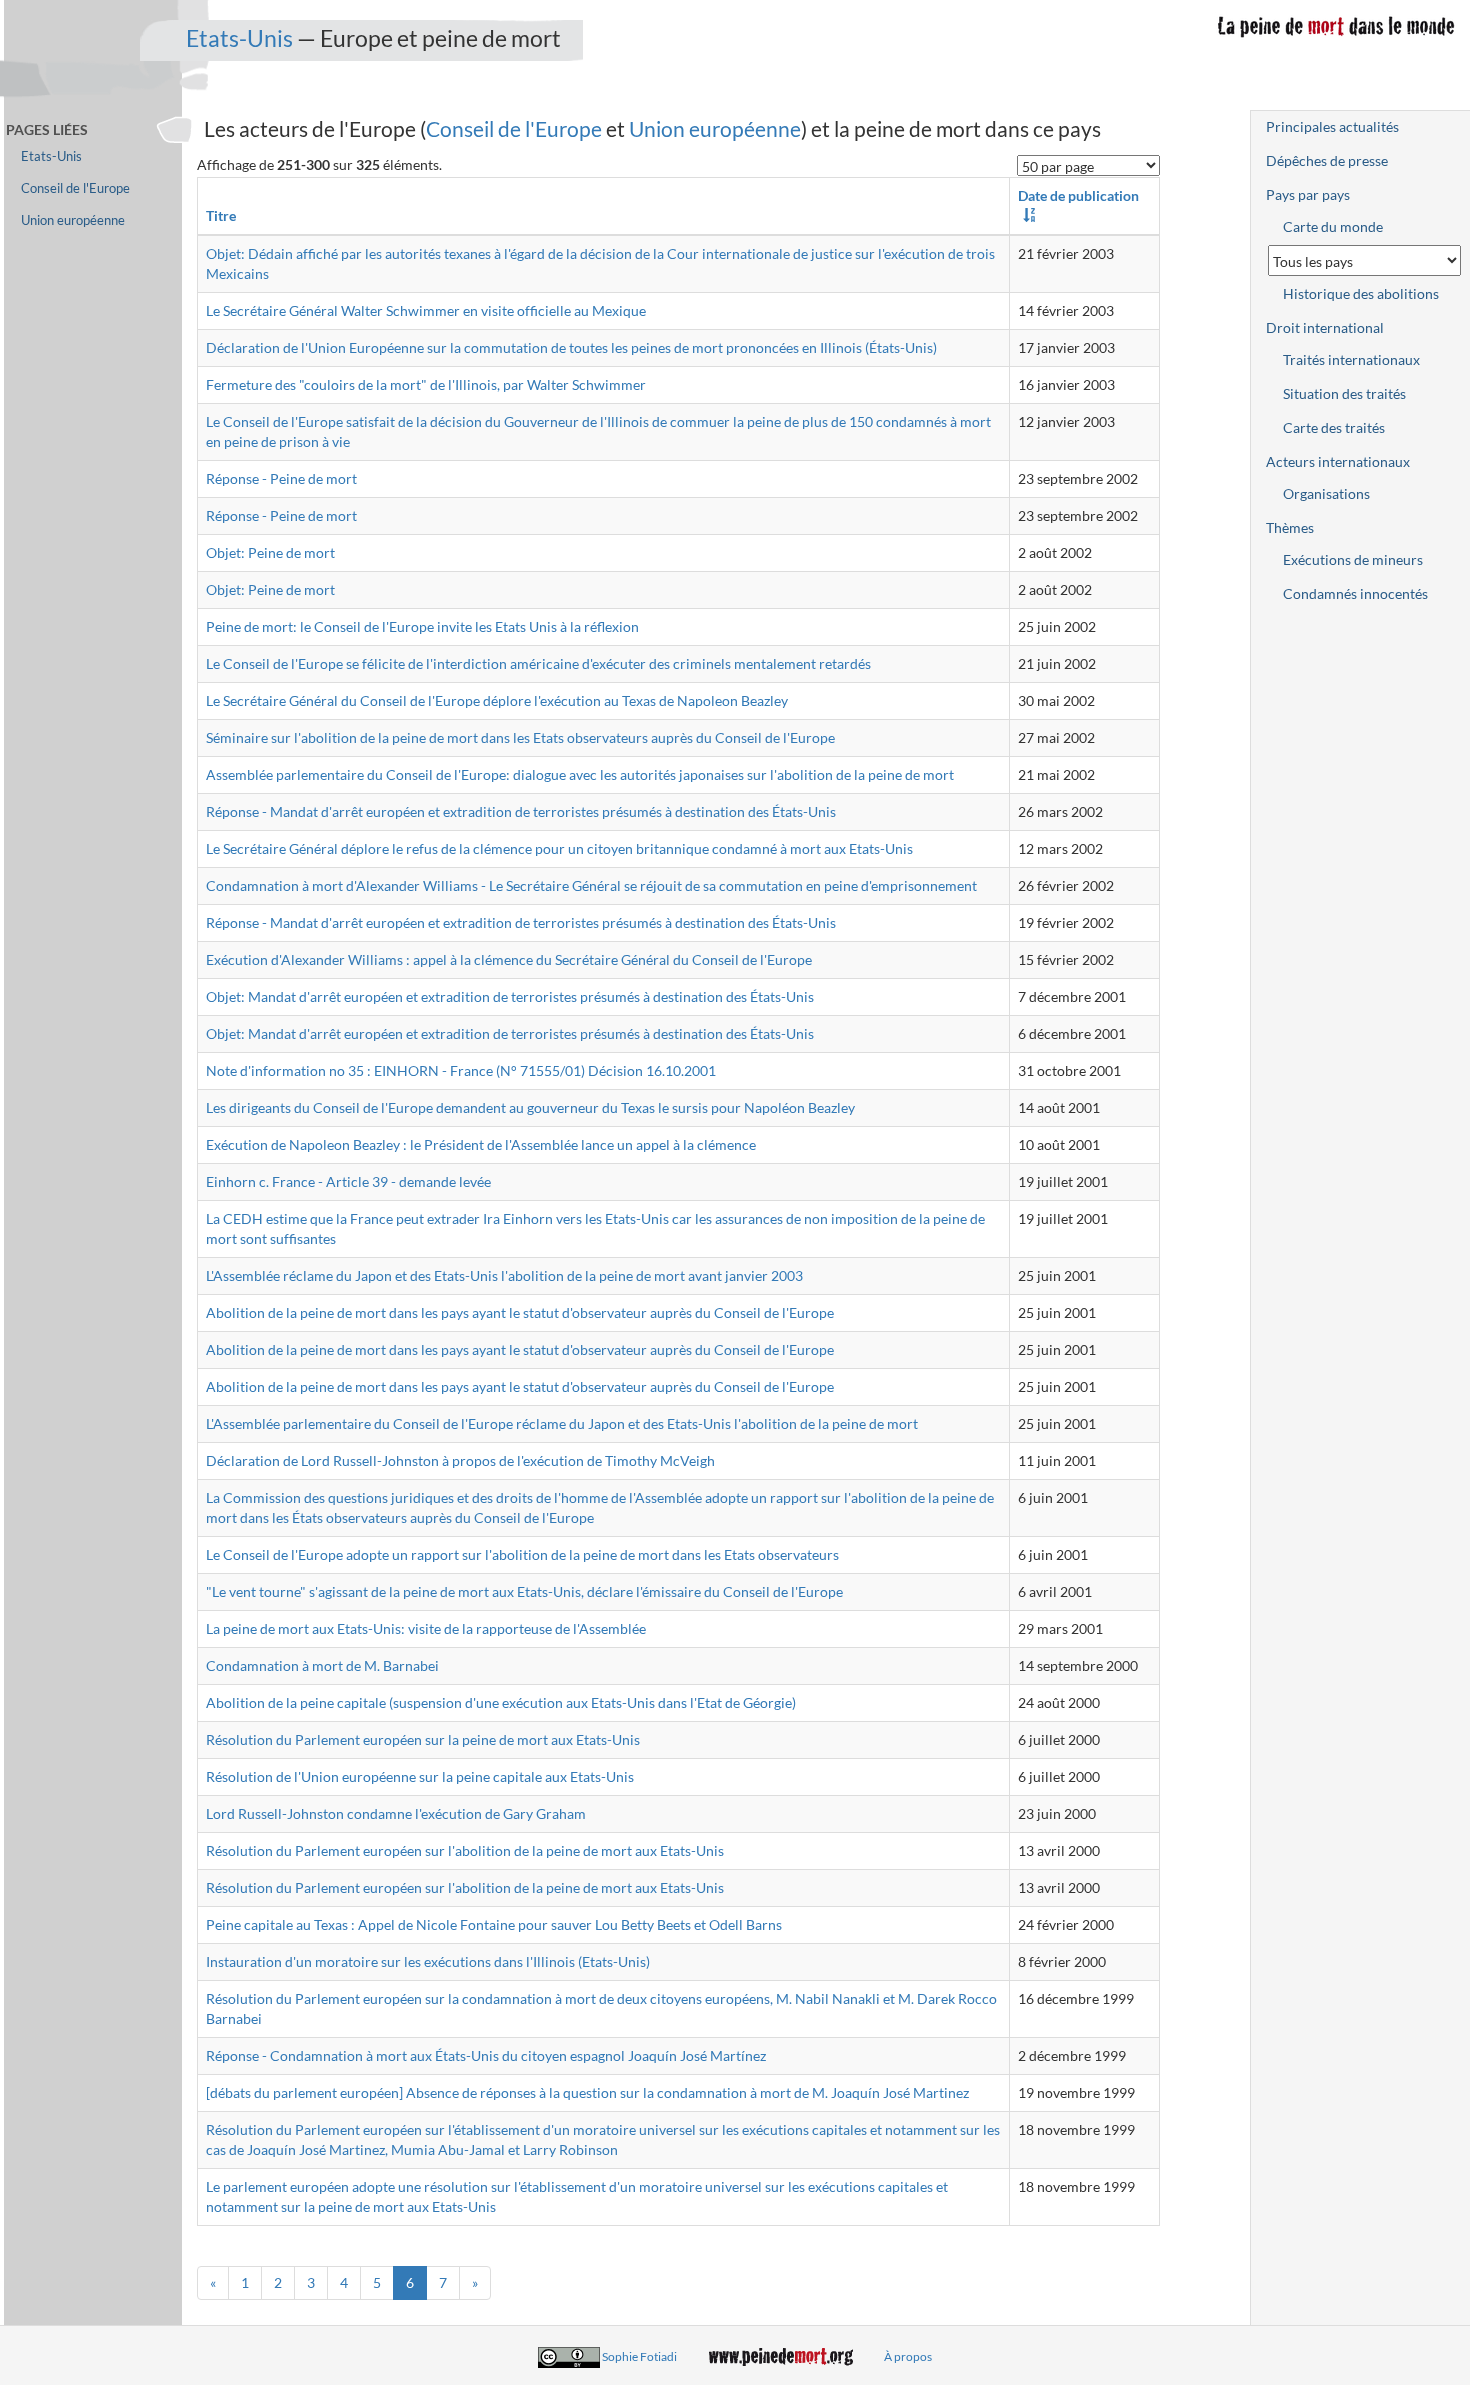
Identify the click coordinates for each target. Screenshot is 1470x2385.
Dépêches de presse (1327, 160)
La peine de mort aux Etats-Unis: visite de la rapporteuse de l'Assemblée (426, 1628)
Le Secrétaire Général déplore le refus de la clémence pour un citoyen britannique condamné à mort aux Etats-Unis (559, 848)
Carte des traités (1334, 427)
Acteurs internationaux (1338, 461)
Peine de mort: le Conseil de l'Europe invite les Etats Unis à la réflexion (422, 626)
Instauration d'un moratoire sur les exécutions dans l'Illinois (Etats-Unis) (428, 1961)
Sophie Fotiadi (639, 2356)
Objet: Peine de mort (270, 552)
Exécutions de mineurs (1353, 559)
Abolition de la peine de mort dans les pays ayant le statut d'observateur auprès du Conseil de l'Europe (520, 1312)
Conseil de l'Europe (514, 128)
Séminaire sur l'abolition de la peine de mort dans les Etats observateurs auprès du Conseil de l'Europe (520, 737)
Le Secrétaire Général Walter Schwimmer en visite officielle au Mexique (426, 310)
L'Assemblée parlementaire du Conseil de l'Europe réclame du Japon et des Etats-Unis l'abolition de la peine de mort (562, 1423)
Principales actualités (1332, 126)
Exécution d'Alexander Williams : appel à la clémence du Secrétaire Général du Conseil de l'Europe (509, 959)
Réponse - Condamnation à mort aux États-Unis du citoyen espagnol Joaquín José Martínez (486, 2055)
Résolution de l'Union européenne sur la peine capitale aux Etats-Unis (420, 1776)
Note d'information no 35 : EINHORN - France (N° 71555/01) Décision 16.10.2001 (461, 1070)
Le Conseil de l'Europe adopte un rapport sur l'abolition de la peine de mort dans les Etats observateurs (522, 1554)
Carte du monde (1333, 226)
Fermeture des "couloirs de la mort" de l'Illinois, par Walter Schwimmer (426, 384)
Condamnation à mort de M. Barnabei (322, 1665)
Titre (221, 215)
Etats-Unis (239, 38)
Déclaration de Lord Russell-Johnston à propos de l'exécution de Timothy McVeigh (460, 1460)
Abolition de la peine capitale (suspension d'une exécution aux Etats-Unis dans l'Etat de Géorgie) (501, 1702)
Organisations (1326, 493)
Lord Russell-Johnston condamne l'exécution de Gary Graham (396, 1813)
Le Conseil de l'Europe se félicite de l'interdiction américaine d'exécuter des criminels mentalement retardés (538, 663)
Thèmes (1290, 527)
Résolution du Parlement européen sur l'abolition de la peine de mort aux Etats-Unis (465, 1850)
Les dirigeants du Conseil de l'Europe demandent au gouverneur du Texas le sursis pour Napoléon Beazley (530, 1107)
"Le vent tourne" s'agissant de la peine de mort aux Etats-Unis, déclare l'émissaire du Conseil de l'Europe (524, 1591)
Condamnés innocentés (1355, 593)
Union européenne (715, 128)
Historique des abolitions (1361, 293)
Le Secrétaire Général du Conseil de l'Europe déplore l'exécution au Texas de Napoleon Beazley (497, 700)
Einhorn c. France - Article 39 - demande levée (348, 1181)
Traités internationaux (1351, 359)
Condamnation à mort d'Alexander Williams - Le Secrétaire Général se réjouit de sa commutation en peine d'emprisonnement (591, 885)
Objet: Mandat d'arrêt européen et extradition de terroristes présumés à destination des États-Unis (510, 996)
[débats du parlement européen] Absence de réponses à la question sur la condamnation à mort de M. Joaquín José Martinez (587, 2092)
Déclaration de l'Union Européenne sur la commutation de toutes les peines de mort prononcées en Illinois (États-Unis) (571, 347)
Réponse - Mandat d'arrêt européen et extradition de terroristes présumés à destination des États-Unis (521, 811)
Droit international (1325, 327)
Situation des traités (1344, 393)
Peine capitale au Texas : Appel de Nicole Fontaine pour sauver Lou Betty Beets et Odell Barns (494, 1924)
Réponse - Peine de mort (281, 478)
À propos (908, 2356)
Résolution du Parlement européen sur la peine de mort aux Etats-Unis (423, 1739)
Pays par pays (1308, 194)
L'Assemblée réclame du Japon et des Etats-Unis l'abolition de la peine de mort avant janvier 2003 (504, 1275)
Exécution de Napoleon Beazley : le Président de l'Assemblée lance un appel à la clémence (481, 1144)
